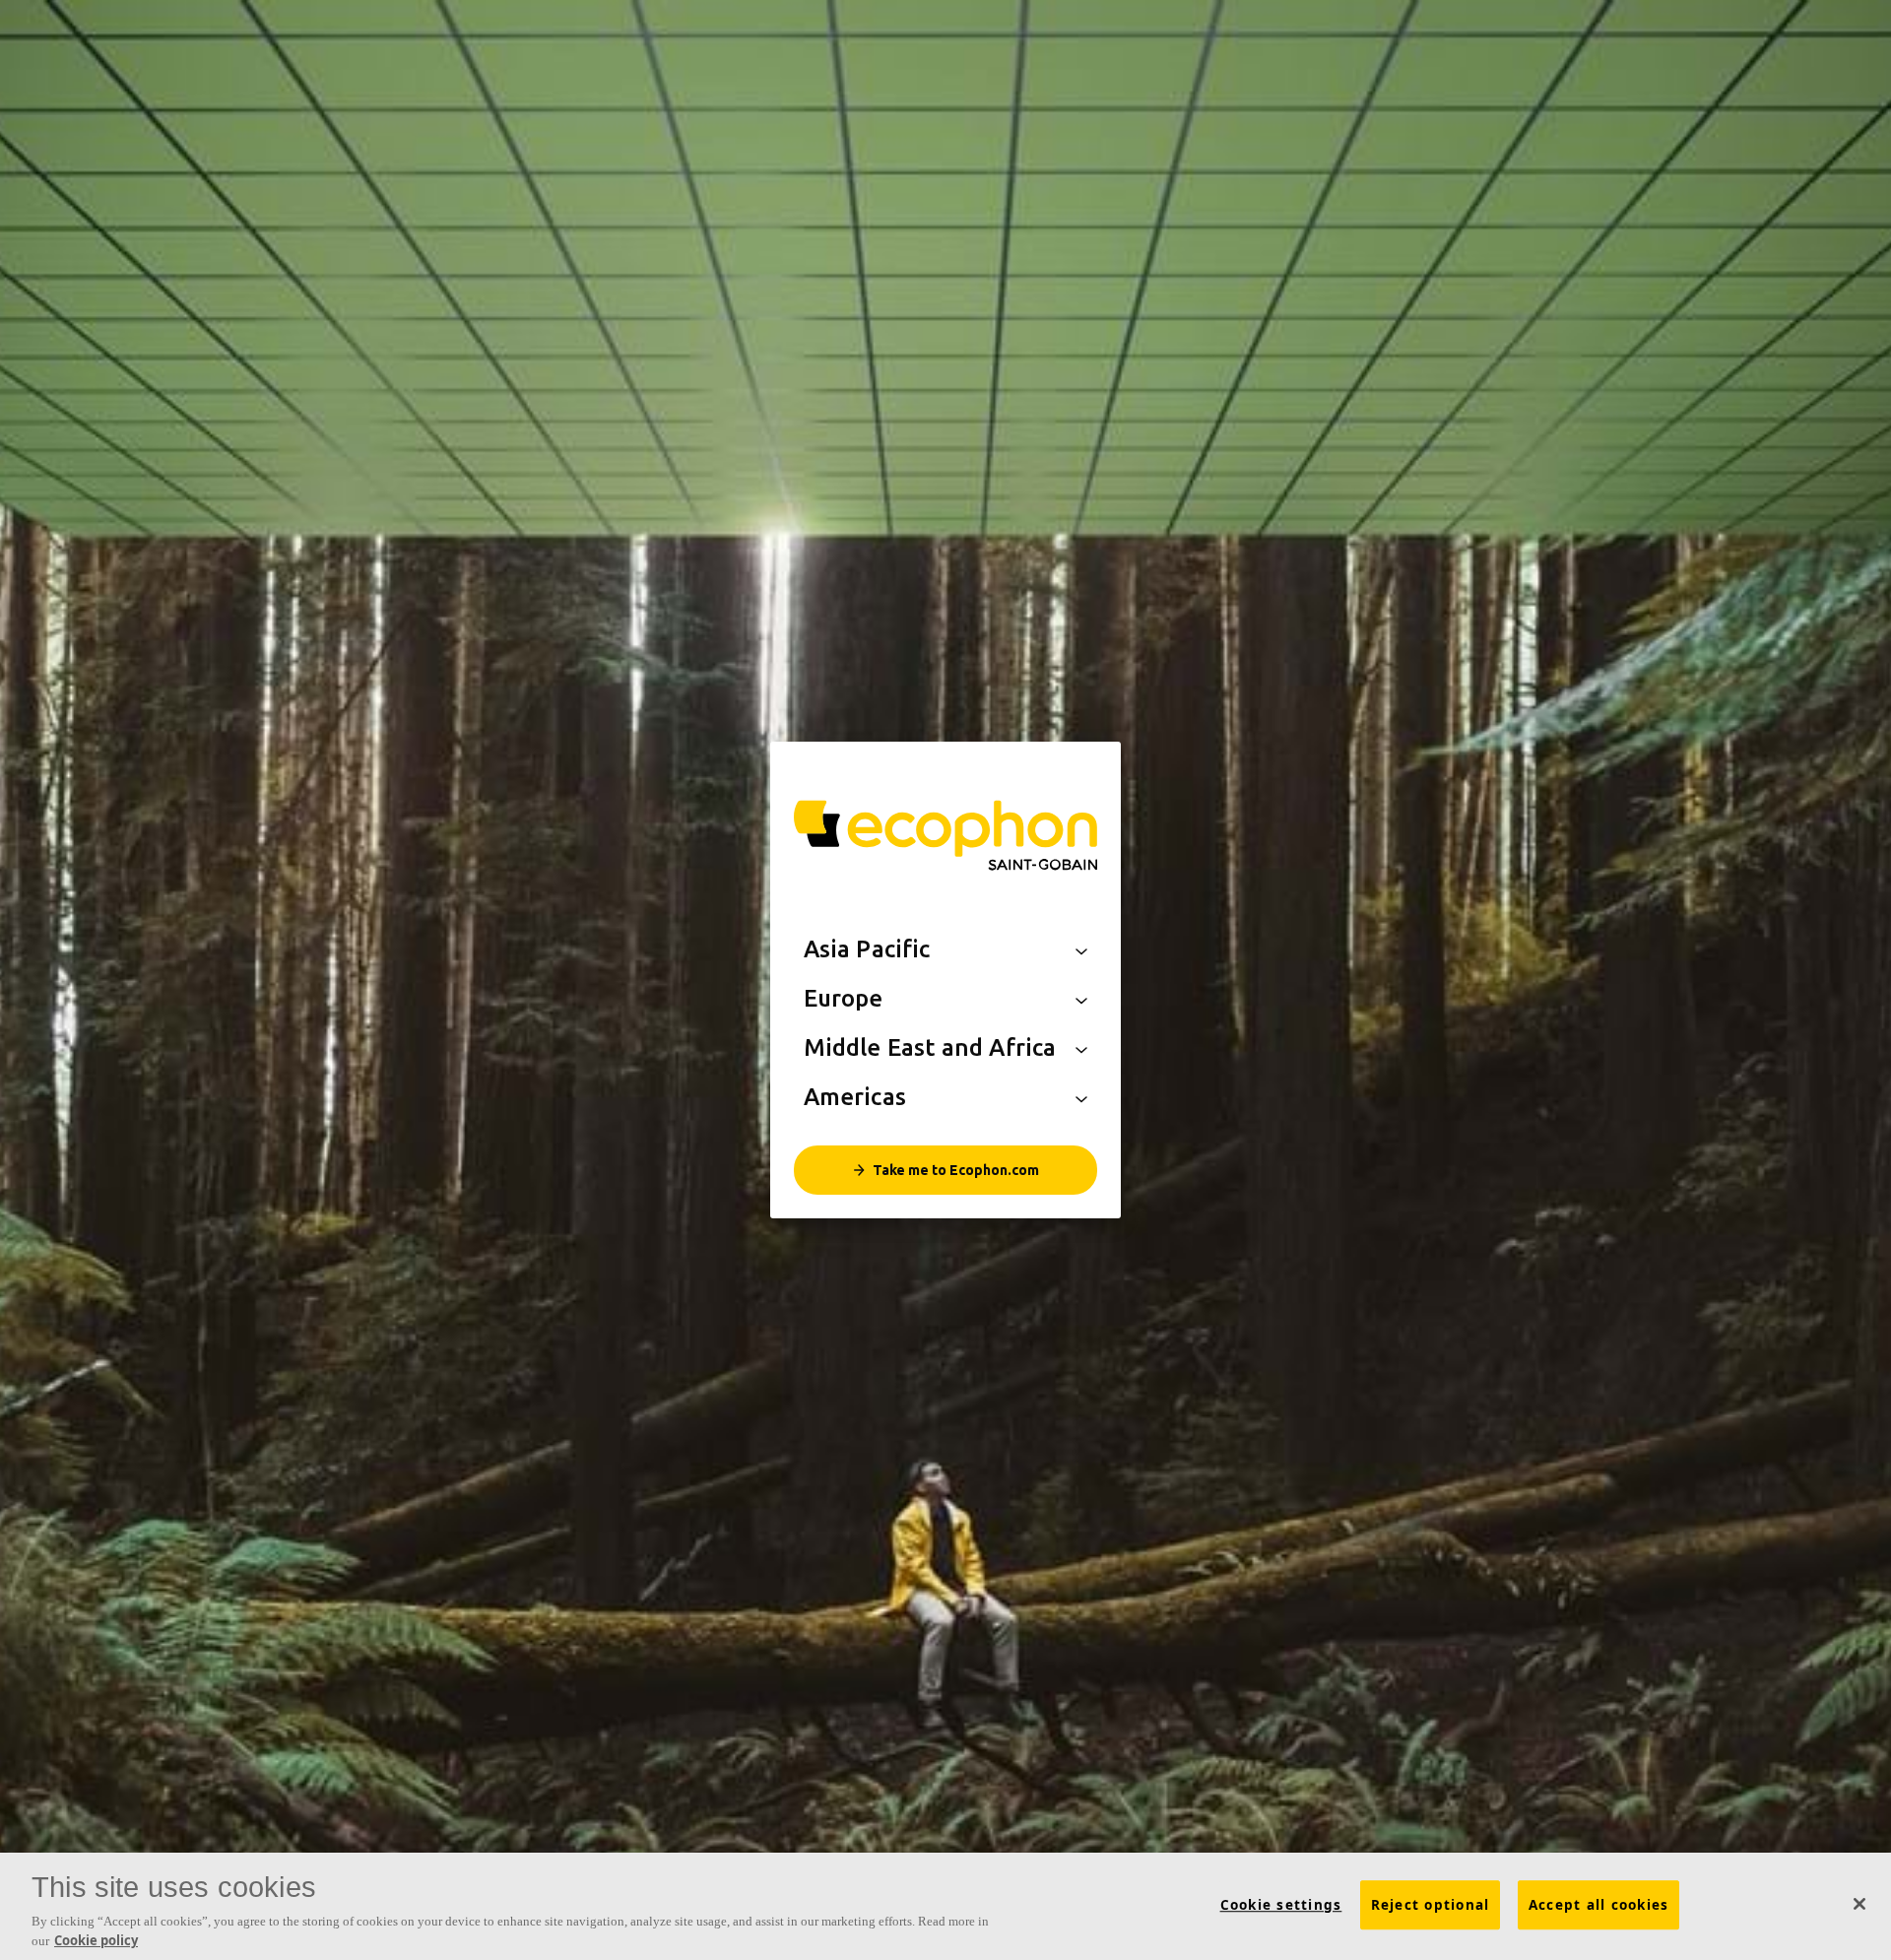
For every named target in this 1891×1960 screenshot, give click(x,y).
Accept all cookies (1599, 1905)
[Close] (1859, 1904)
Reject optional (1431, 1905)
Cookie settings (1281, 1905)
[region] (945, 1906)
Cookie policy (96, 1939)
